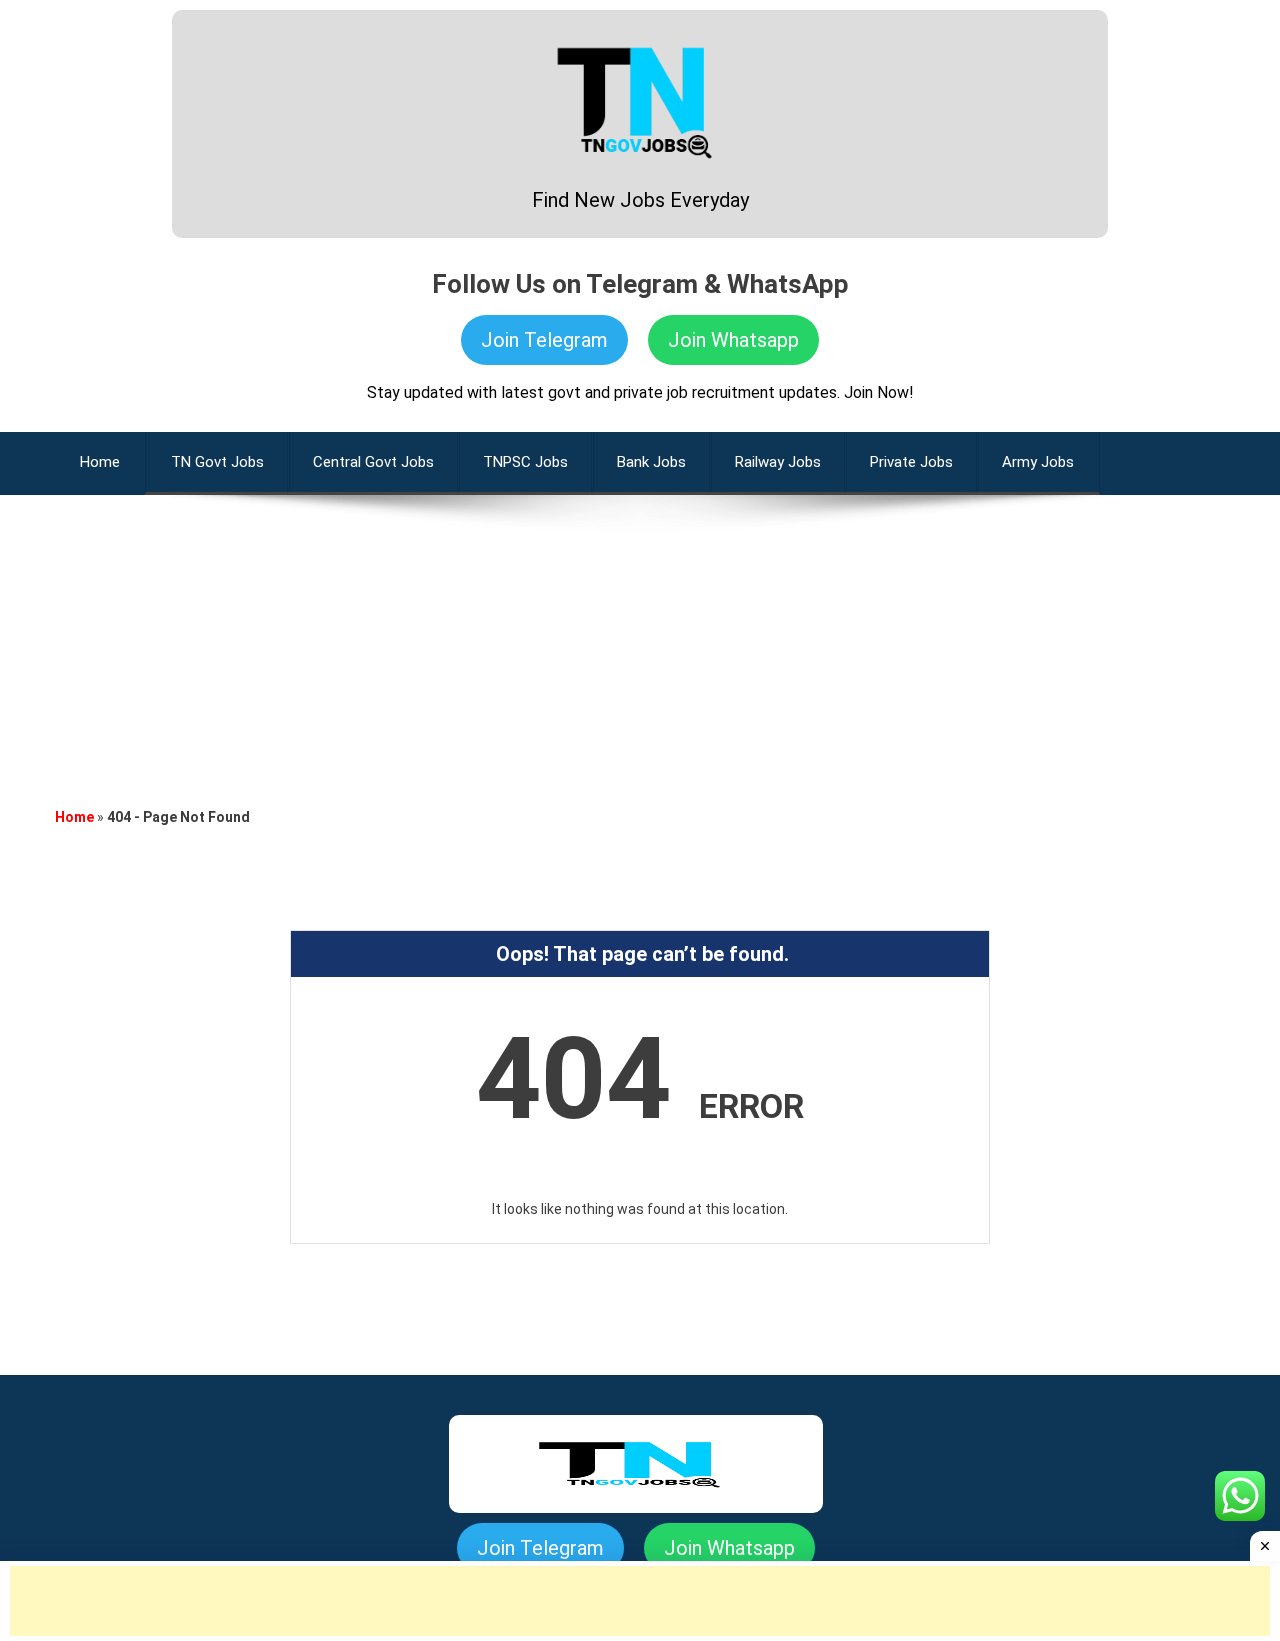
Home (74, 817)
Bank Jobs (651, 462)
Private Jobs (911, 462)
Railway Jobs (778, 462)
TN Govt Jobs (217, 462)
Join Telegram (544, 340)
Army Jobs (1038, 462)
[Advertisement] (640, 635)
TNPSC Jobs (525, 462)
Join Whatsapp (733, 340)
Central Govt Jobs (373, 462)
